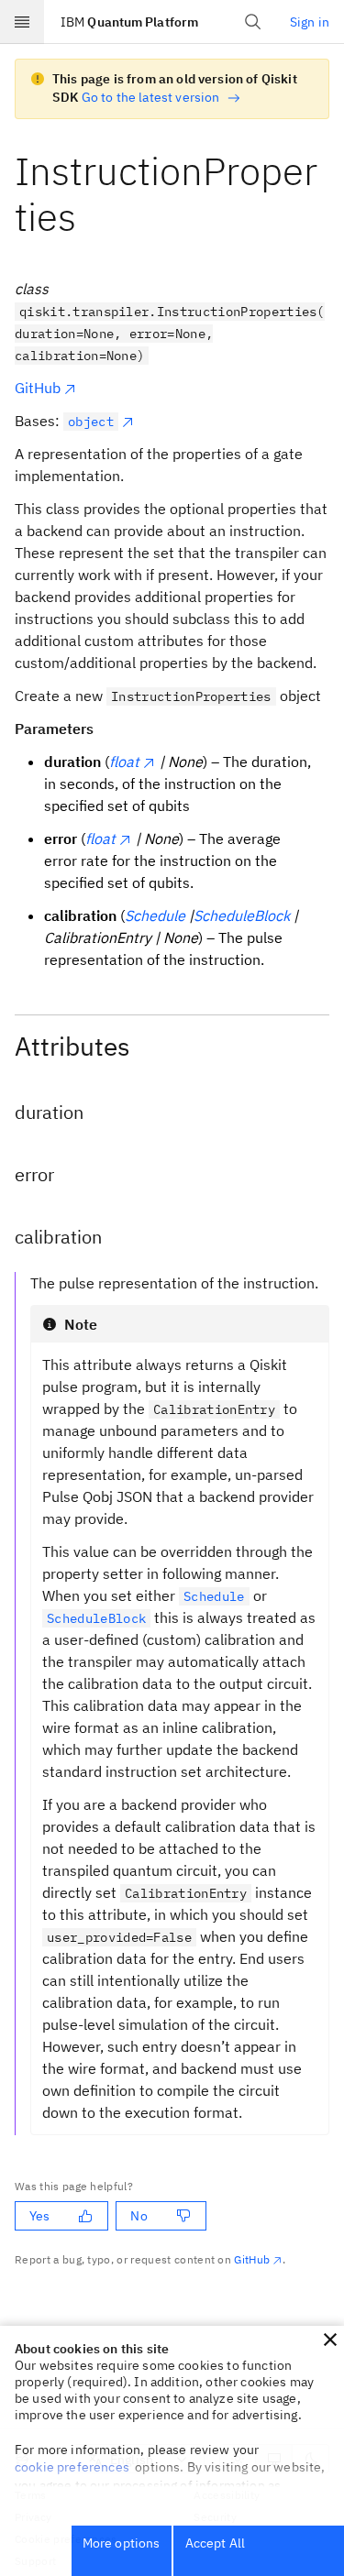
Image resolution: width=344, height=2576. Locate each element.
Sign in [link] (310, 22)
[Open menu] (22, 22)
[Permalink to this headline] (91, 217)
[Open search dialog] (253, 22)
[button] (330, 2340)
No (139, 2216)
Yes (39, 2216)
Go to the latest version (151, 97)
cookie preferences (72, 2467)
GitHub (38, 388)
